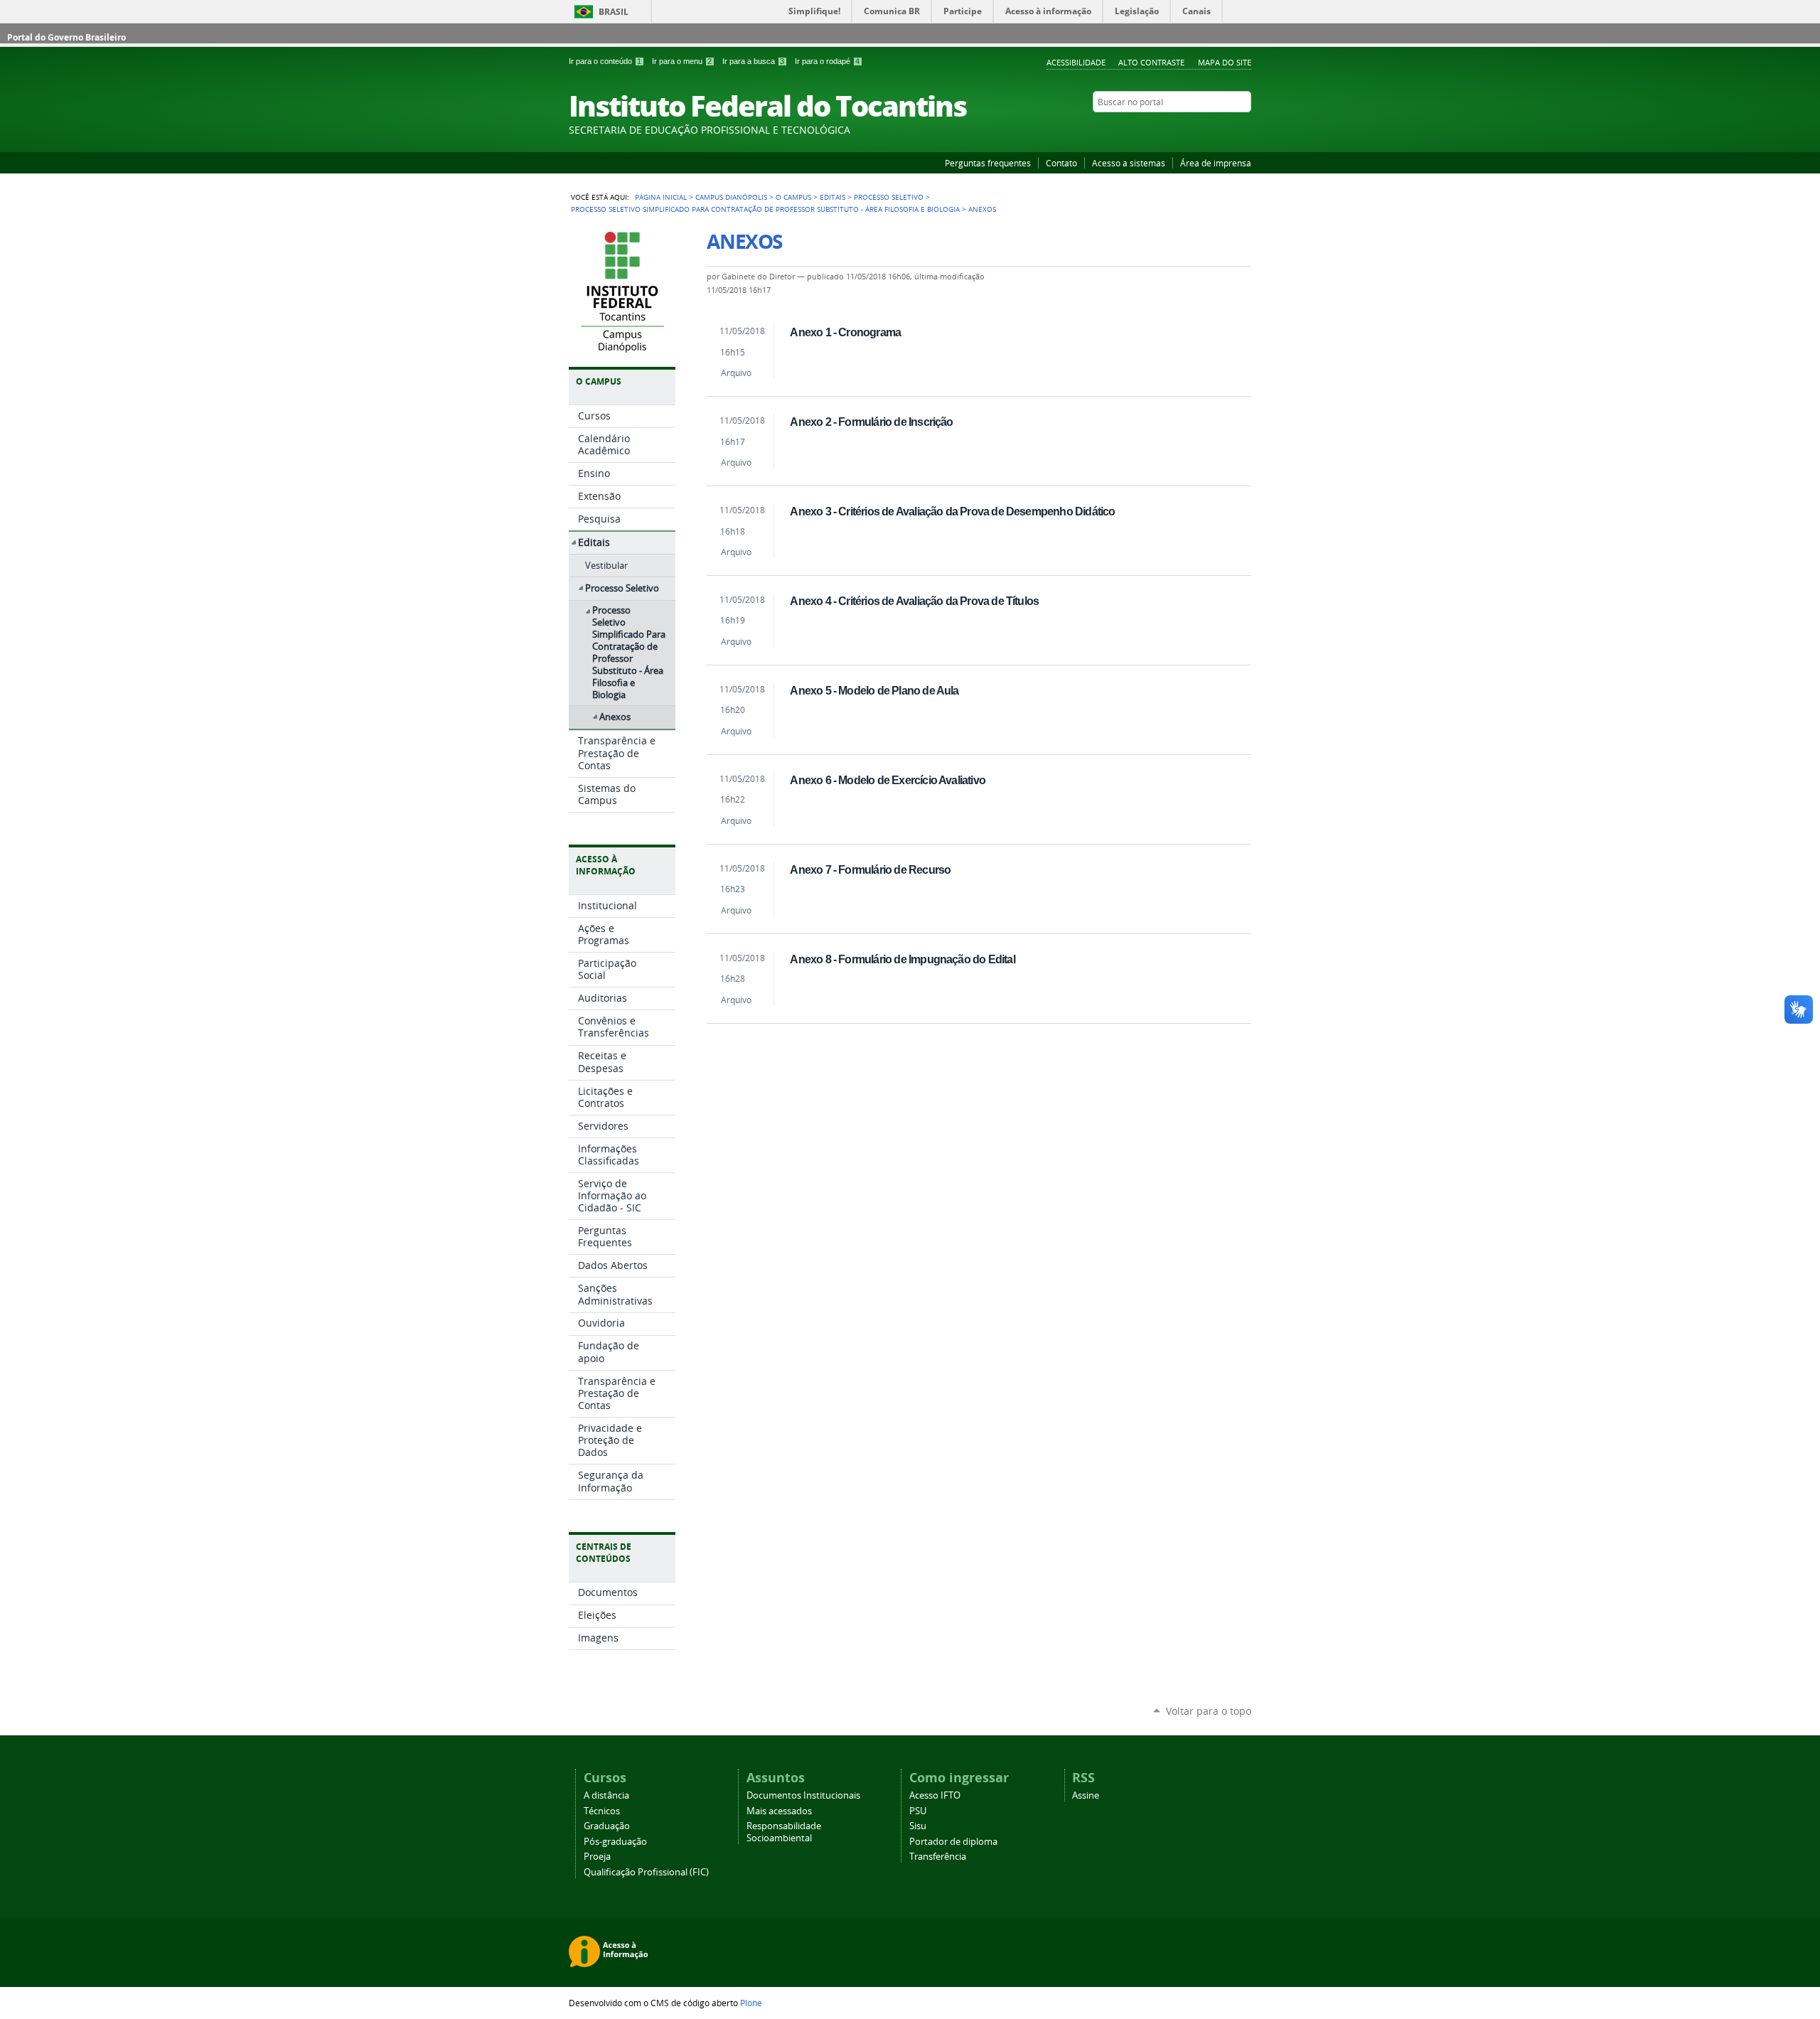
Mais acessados (779, 1811)
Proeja (597, 1857)
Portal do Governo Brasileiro (66, 37)
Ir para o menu (682, 61)
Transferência (938, 1857)
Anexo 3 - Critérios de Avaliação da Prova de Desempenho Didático (952, 511)
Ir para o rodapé (827, 61)
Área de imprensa (1216, 163)
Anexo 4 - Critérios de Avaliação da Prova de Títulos (914, 601)
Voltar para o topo (1209, 1711)
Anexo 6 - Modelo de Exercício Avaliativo (888, 780)
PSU (918, 1811)
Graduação (607, 1826)
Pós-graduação (615, 1842)
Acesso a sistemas (1129, 163)
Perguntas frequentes (988, 163)
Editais (833, 197)
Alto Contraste (1151, 62)
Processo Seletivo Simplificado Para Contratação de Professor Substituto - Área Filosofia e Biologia (765, 209)
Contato (1061, 163)
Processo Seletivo (889, 197)
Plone (751, 2003)
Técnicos (602, 1811)
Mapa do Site (1225, 62)
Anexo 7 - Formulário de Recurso (870, 869)
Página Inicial (661, 197)
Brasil (614, 12)
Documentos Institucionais (803, 1795)
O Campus (793, 197)
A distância (606, 1795)
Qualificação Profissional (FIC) (646, 1872)
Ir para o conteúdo (605, 61)
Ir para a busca (753, 61)
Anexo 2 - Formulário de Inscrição (871, 422)
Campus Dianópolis (731, 197)
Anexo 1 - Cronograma (845, 332)
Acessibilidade (1076, 62)
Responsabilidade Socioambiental (784, 1832)
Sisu (918, 1826)
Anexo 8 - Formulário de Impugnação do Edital (902, 959)
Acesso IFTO (935, 1795)
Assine (1086, 1795)
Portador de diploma (953, 1842)
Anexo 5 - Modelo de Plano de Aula (874, 690)
